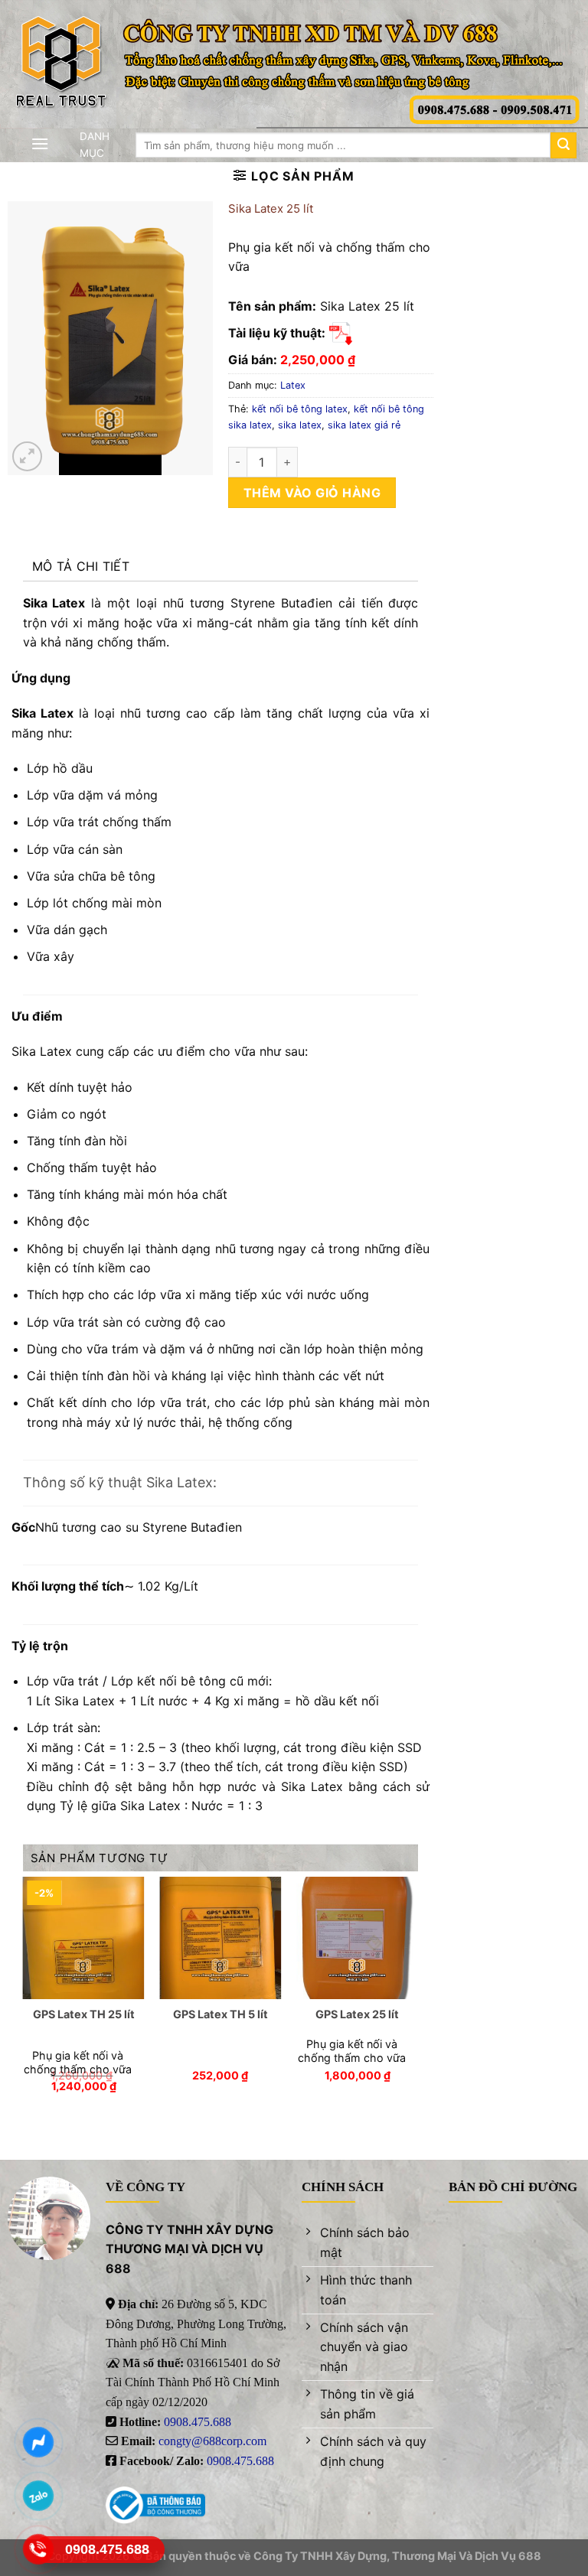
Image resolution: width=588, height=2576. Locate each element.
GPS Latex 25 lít (357, 2014)
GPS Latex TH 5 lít (220, 2014)
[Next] (417, 1998)
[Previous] (24, 1998)
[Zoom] (27, 456)
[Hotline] (39, 2549)
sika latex (300, 425)
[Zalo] (39, 2496)
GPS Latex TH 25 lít (84, 2014)
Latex (293, 385)
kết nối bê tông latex (300, 409)
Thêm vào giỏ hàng (312, 493)
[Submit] (563, 145)
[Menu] (40, 143)
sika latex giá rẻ (364, 425)
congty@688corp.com (212, 2441)
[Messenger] (39, 2442)
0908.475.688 (198, 2422)
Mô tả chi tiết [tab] (81, 566)
